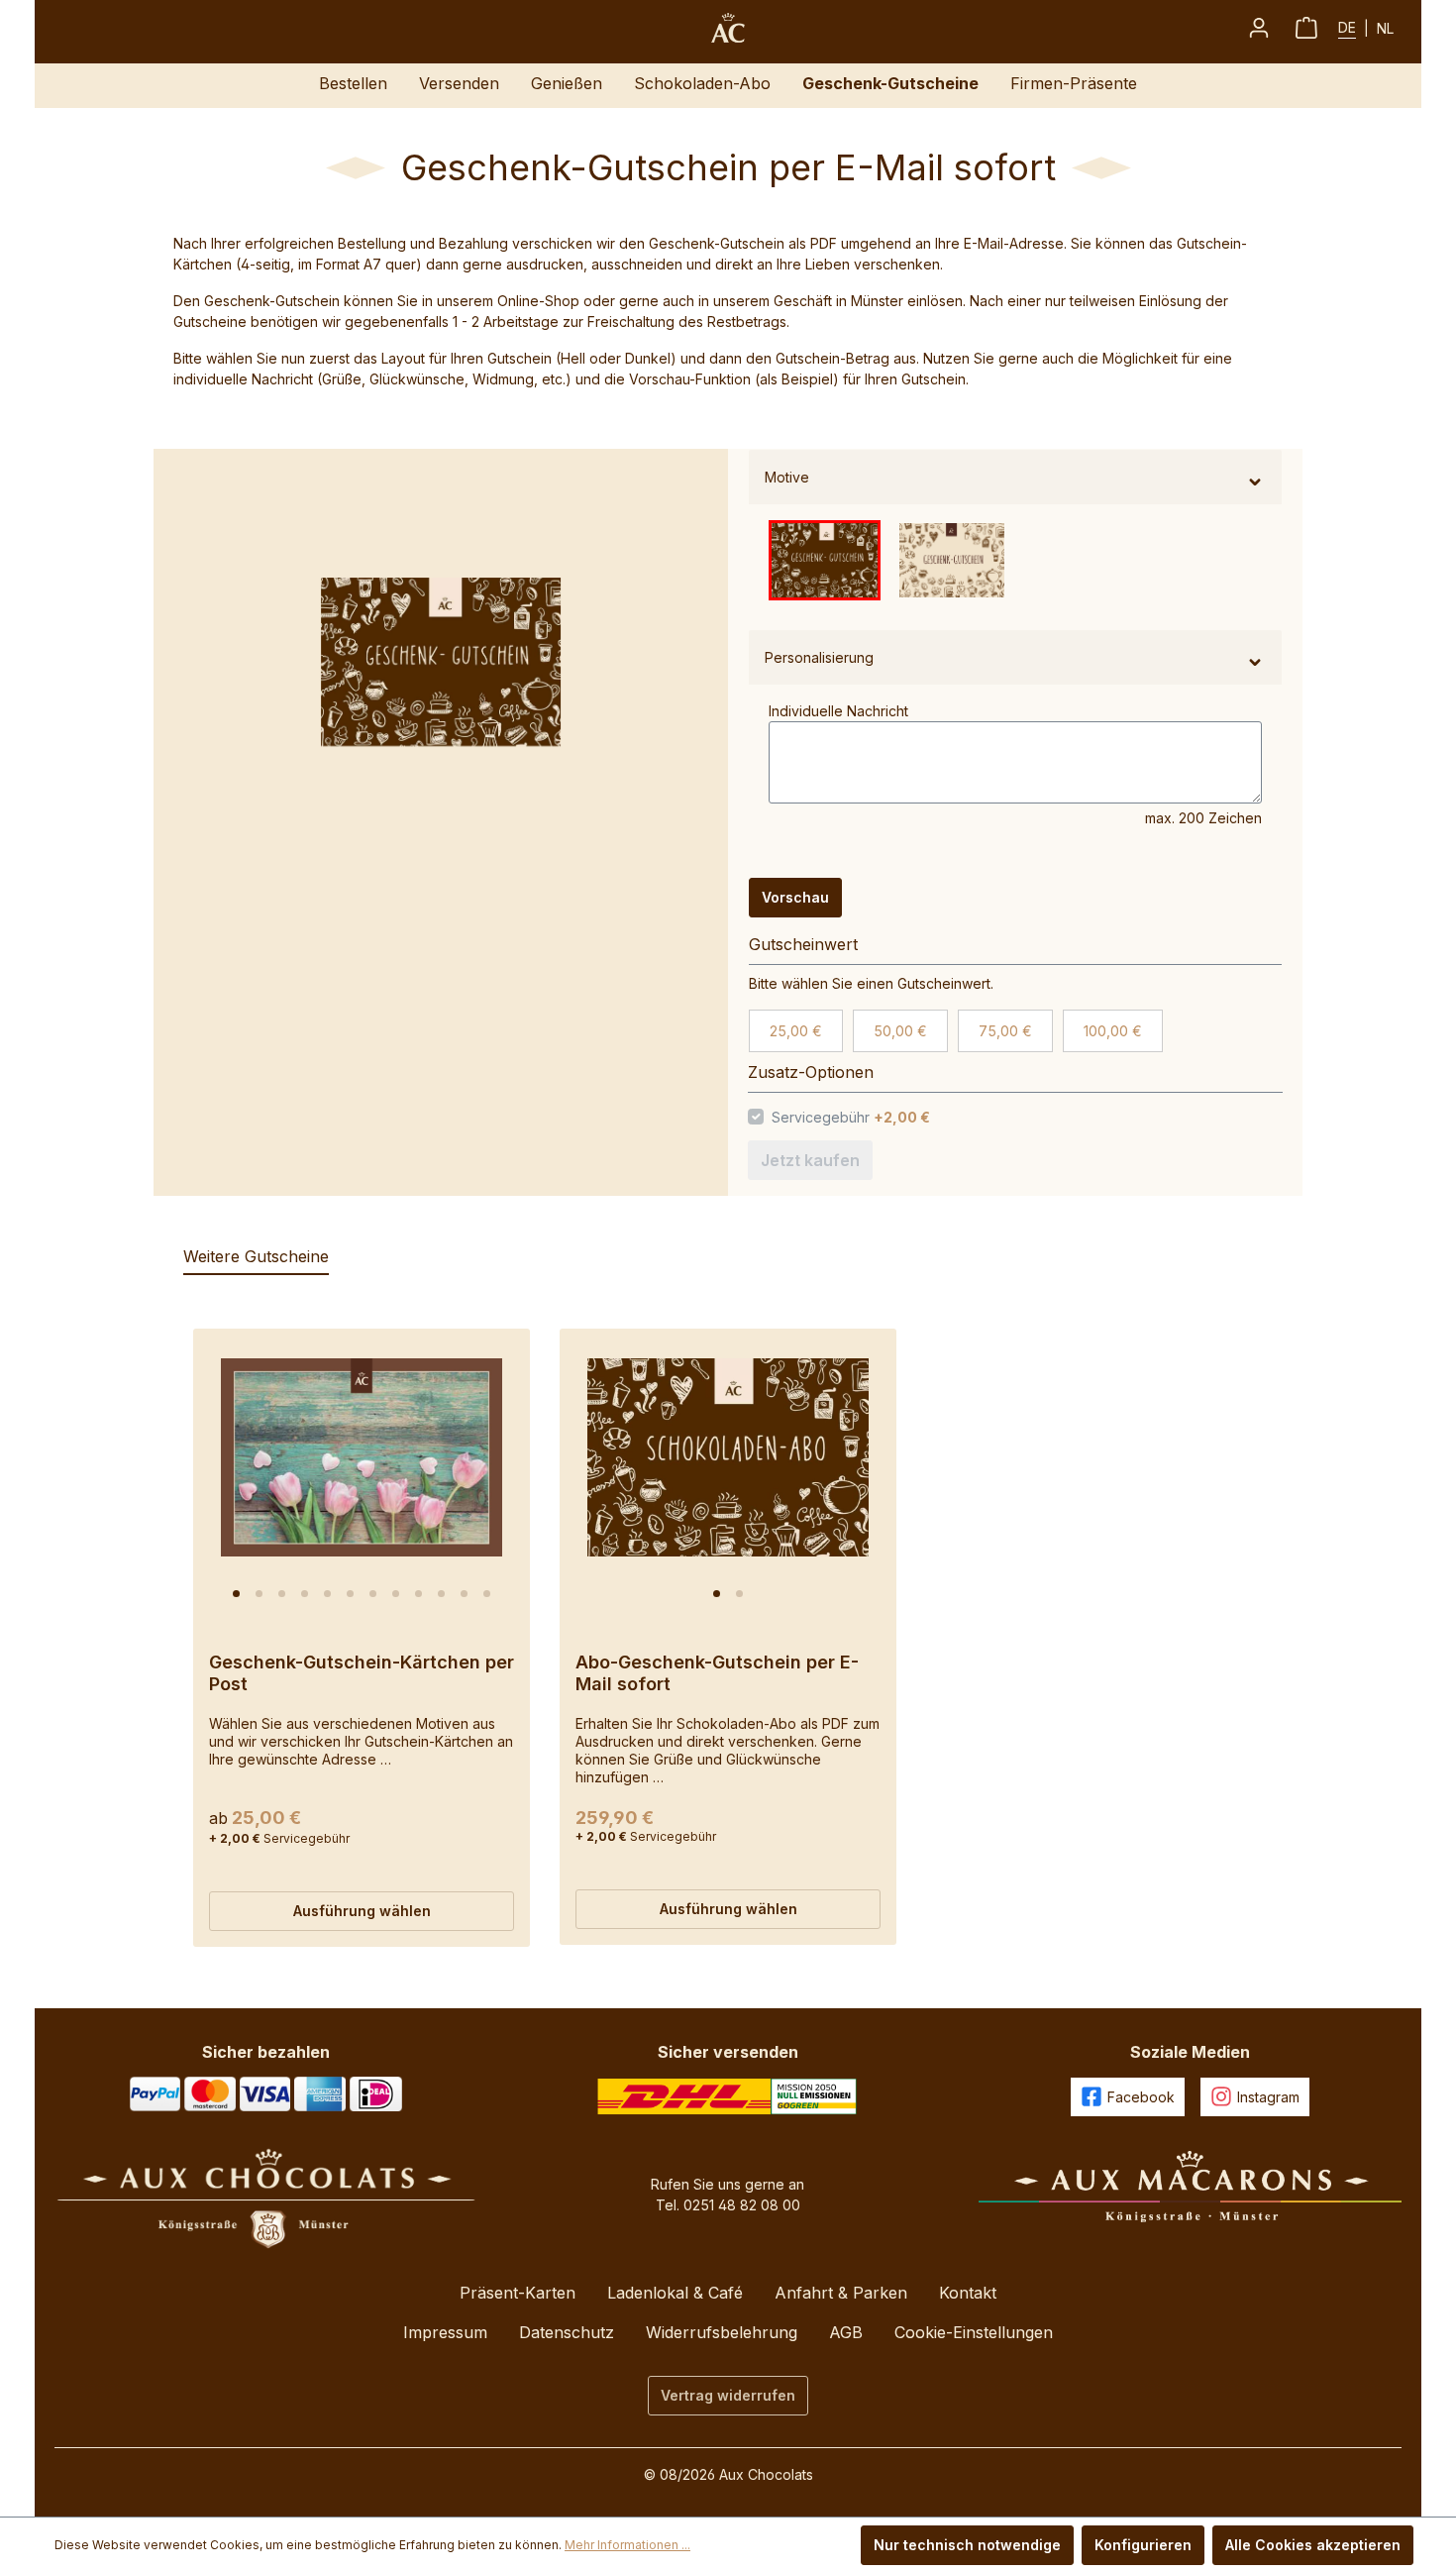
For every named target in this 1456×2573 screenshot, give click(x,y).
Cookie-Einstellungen (974, 2332)
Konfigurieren (1143, 2545)
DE (1347, 27)
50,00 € (900, 1031)
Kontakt (968, 2293)
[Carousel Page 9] (418, 1594)
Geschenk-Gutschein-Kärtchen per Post (362, 1673)
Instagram (1268, 2097)
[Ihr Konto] (1259, 28)
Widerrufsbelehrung (722, 2332)
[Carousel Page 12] (487, 1594)
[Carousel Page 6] (350, 1594)
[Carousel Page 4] (305, 1594)
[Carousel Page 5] (327, 1594)
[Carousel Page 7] (373, 1594)
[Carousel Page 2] (259, 1594)
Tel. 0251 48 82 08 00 (728, 2205)
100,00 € (1113, 1031)
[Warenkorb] (1306, 28)
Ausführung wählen (362, 1911)
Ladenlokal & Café (675, 2293)
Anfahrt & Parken (841, 2293)
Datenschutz (567, 2332)
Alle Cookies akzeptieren (1313, 2545)
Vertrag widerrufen (728, 2395)
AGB (846, 2332)
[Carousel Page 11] (464, 1594)
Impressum (445, 2332)
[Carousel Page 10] (441, 1594)
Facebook (1141, 2097)
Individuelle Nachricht (838, 711)
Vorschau (795, 897)
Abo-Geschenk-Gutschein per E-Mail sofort (717, 1673)
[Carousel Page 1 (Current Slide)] (236, 1594)
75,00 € (1005, 1031)
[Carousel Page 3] (282, 1594)
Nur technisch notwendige (967, 2545)
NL (1385, 28)
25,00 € (796, 1031)
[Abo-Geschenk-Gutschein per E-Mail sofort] (728, 1457)
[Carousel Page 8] (396, 1594)
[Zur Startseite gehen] (728, 28)
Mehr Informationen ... (627, 2545)
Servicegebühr (852, 1117)
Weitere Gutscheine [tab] (256, 1256)
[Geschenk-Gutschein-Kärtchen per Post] (362, 1457)
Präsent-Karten (518, 2293)
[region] (431, 662)
